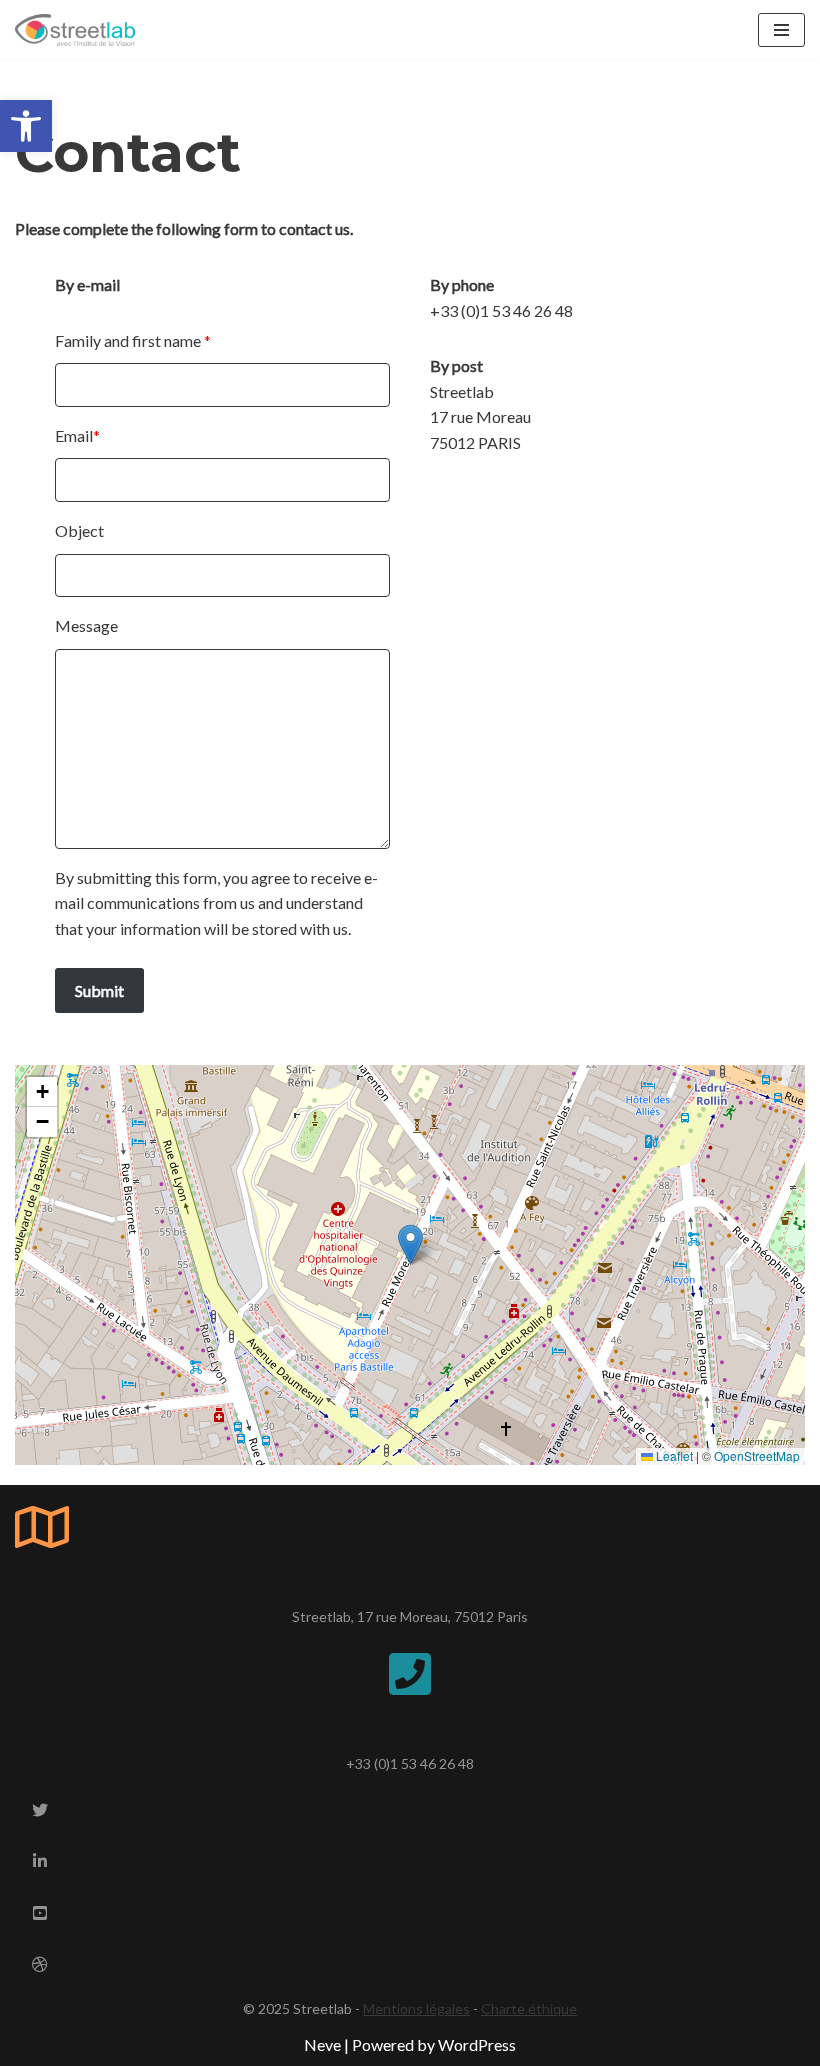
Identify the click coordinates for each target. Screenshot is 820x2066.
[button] (26, 126)
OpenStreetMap (757, 1455)
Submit (99, 990)
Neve (322, 2044)
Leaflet (673, 1455)
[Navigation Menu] (781, 30)
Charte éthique (529, 2008)
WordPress (477, 2044)
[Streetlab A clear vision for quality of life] (75, 30)
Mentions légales (416, 2008)
